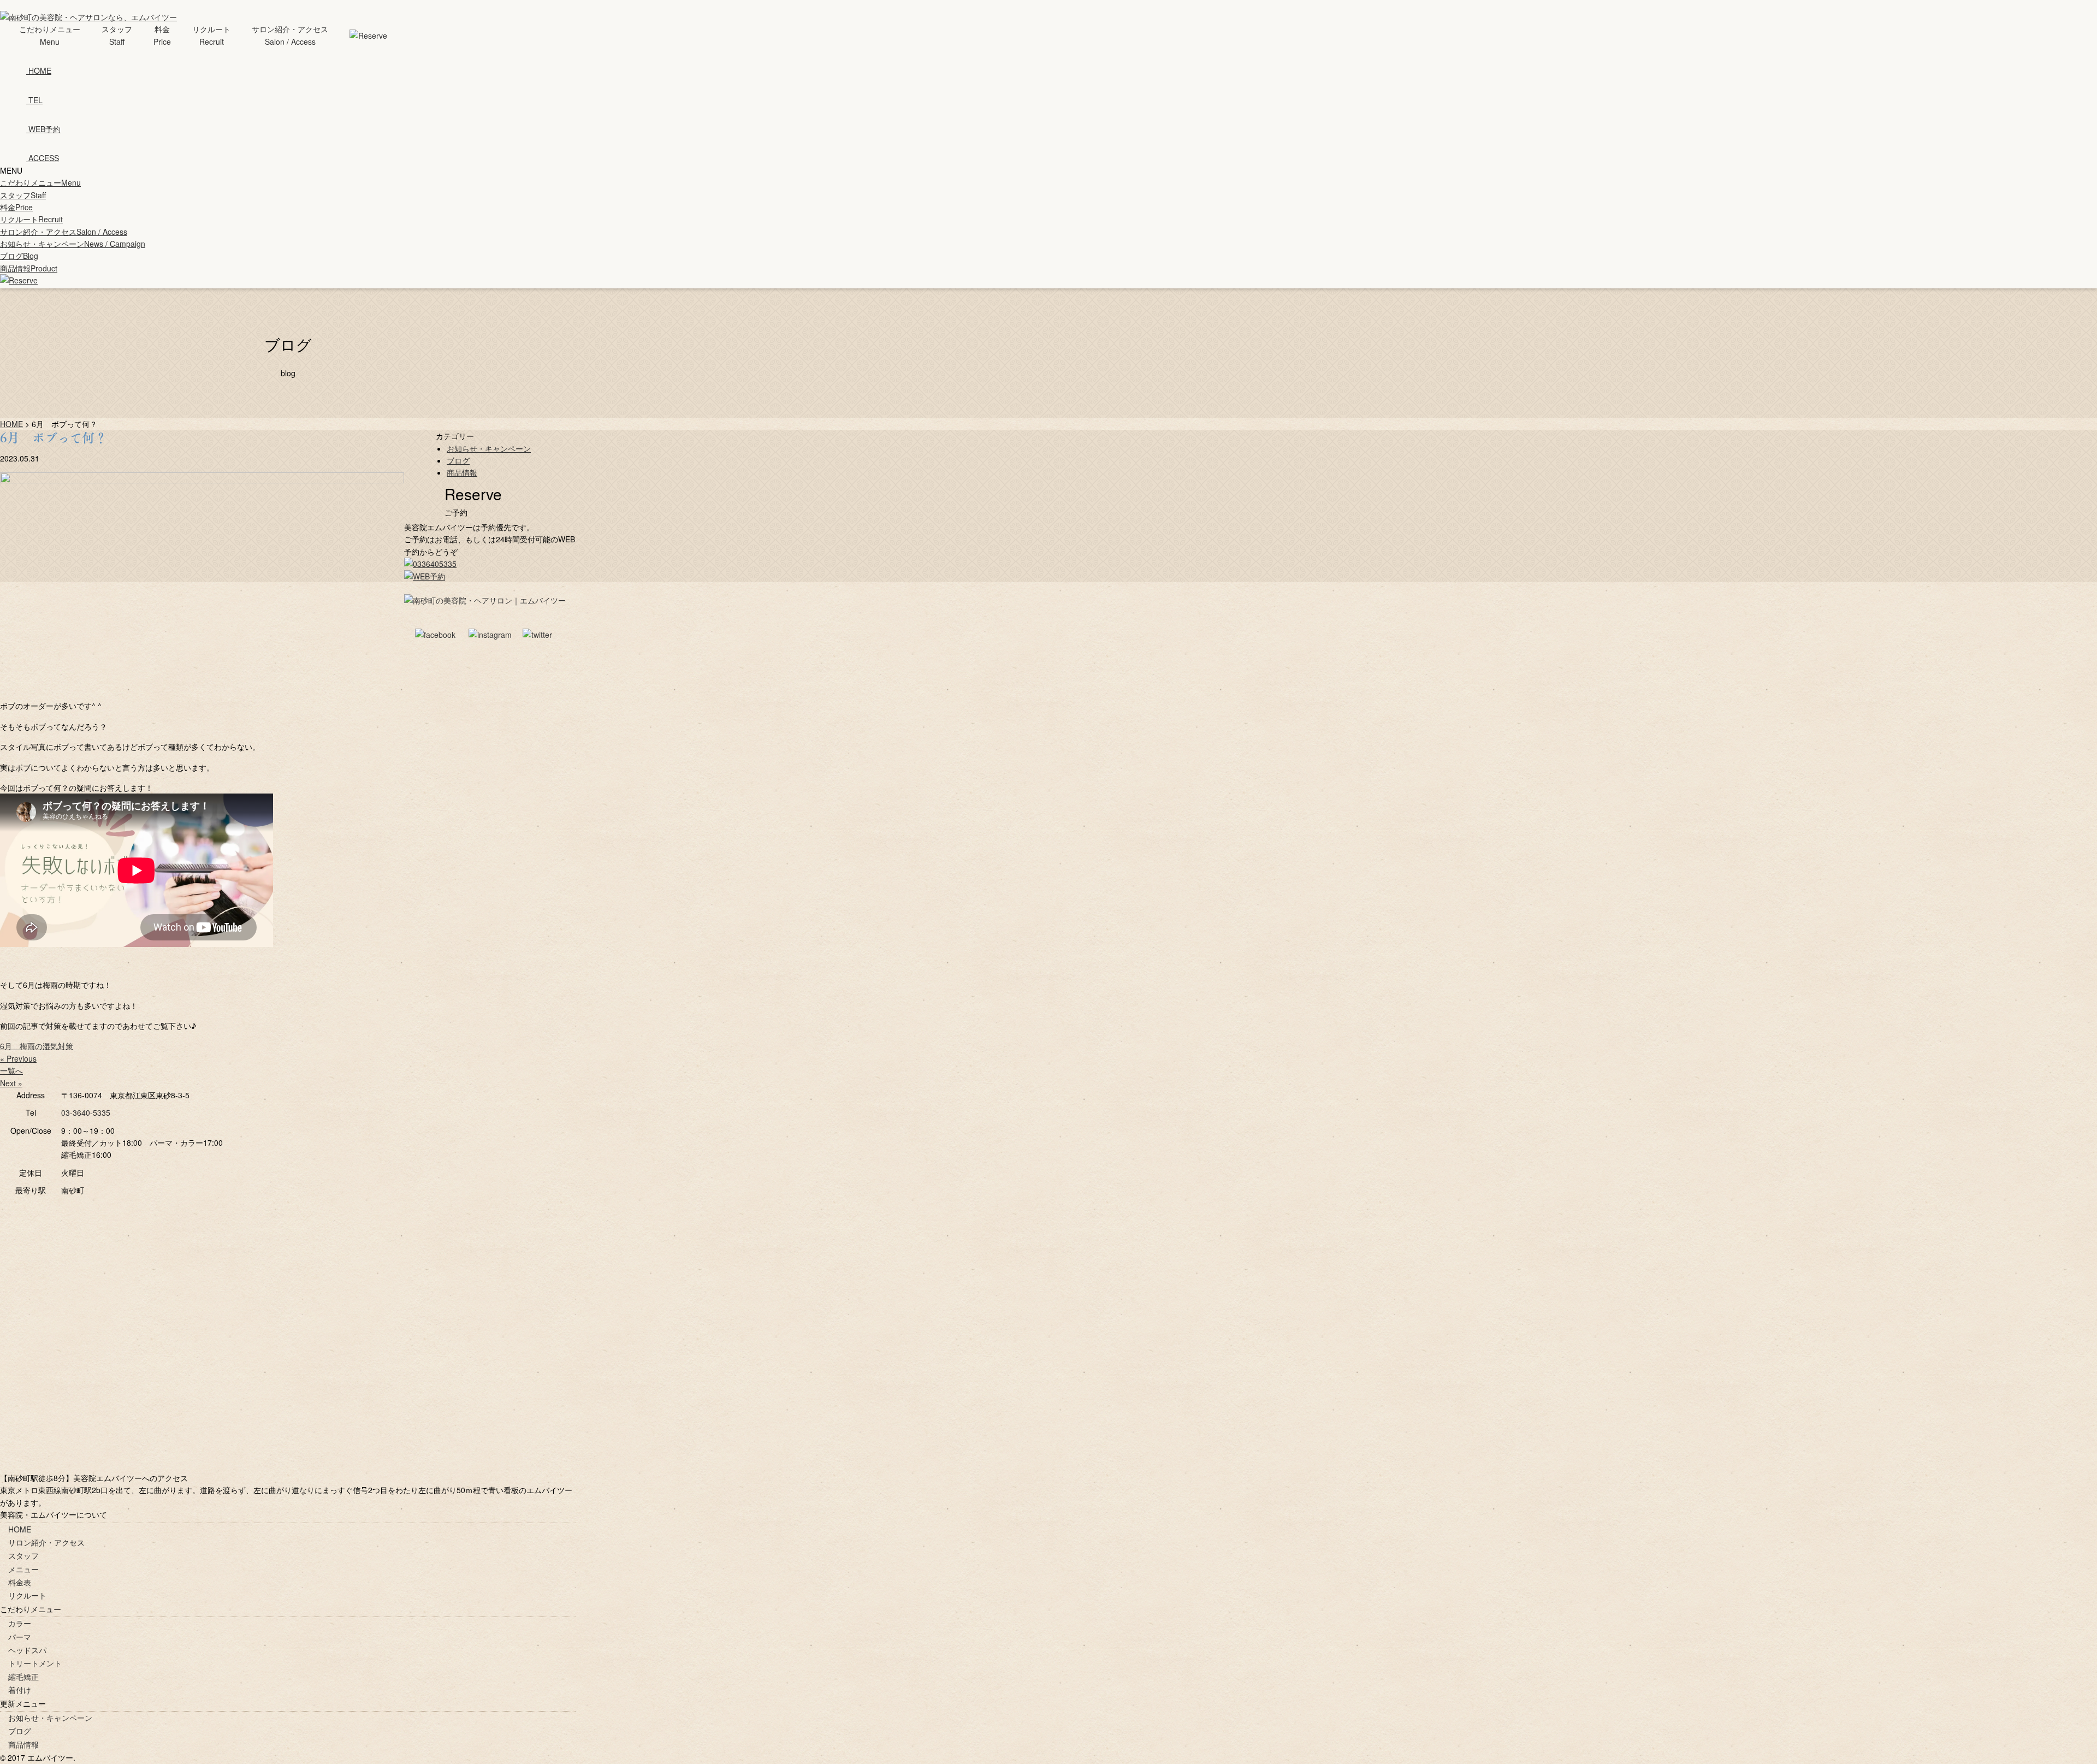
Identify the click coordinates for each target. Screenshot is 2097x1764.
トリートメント (35, 1663)
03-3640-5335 (86, 1112)
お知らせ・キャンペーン (73, 244)
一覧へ (11, 1070)
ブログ (19, 256)
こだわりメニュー (40, 182)
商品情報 (29, 268)
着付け (20, 1690)
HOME (20, 1529)
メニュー (23, 1569)
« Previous (18, 1058)
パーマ (20, 1637)
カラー (20, 1623)
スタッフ (23, 195)
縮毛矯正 (23, 1677)
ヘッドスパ (27, 1650)
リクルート (31, 219)
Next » (11, 1083)
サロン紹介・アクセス (64, 232)
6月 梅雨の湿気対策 (37, 1046)
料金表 (20, 1582)
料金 (16, 207)
